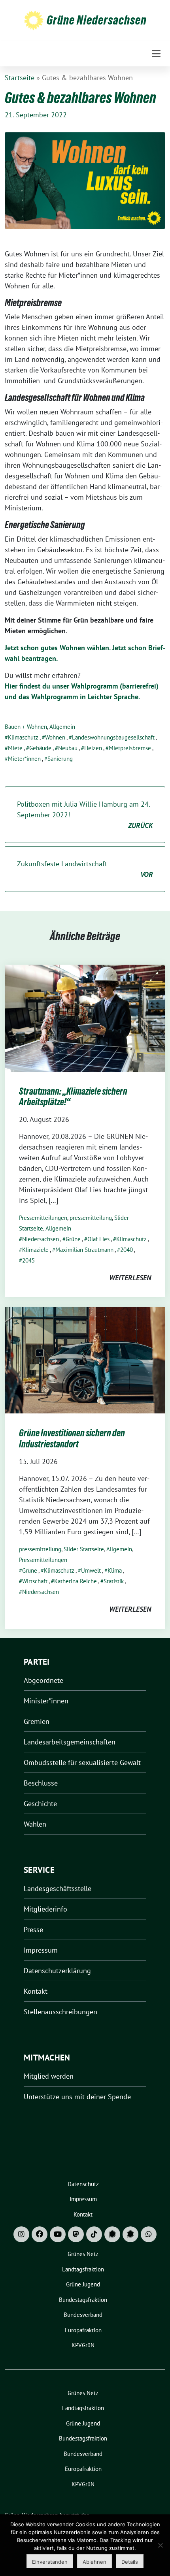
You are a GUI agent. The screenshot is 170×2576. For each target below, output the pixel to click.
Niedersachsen (41, 1239)
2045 (28, 1260)
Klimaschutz (23, 737)
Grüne (73, 1239)
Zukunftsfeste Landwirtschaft (85, 869)
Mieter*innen (24, 759)
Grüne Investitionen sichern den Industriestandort (72, 1439)
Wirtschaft (35, 1581)
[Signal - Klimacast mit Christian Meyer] (112, 2234)
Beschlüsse (41, 1783)
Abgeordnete (43, 1680)
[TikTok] (94, 2234)
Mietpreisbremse (130, 748)
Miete (15, 748)
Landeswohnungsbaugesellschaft (113, 737)
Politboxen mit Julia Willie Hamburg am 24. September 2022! (85, 815)
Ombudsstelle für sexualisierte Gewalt (82, 1762)
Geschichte (40, 1804)
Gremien (37, 1721)
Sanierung (60, 759)
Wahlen (35, 1824)
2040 (127, 1250)
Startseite (20, 78)
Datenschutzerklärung (57, 1971)
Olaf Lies (98, 1239)
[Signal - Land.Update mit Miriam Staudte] (130, 2234)
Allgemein (62, 727)
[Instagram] (21, 2234)
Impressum (41, 1950)
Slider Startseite (84, 1549)
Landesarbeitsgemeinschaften (70, 1742)
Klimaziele (35, 1250)
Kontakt (36, 1991)
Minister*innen (46, 1701)
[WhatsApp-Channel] (149, 2234)
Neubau (68, 748)
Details (130, 2562)
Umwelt (91, 1570)
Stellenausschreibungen (60, 2012)
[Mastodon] (76, 2234)
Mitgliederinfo (45, 1909)
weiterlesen (130, 1278)
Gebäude (40, 748)
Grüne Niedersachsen (97, 20)
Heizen (93, 748)
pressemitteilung (91, 1218)
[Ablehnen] (160, 2545)
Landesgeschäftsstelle (58, 1888)
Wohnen (55, 737)
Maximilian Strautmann (84, 1250)
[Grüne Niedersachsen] (34, 20)
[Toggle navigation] (156, 54)
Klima (115, 1570)
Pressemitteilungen (43, 1218)
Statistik (114, 1581)
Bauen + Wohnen (26, 727)
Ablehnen (94, 2562)
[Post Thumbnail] (85, 1017)
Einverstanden (50, 2562)
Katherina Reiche (76, 1581)
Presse (33, 1930)
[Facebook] (40, 2234)
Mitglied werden (49, 2076)
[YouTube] (58, 2234)
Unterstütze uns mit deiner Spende (77, 2097)
